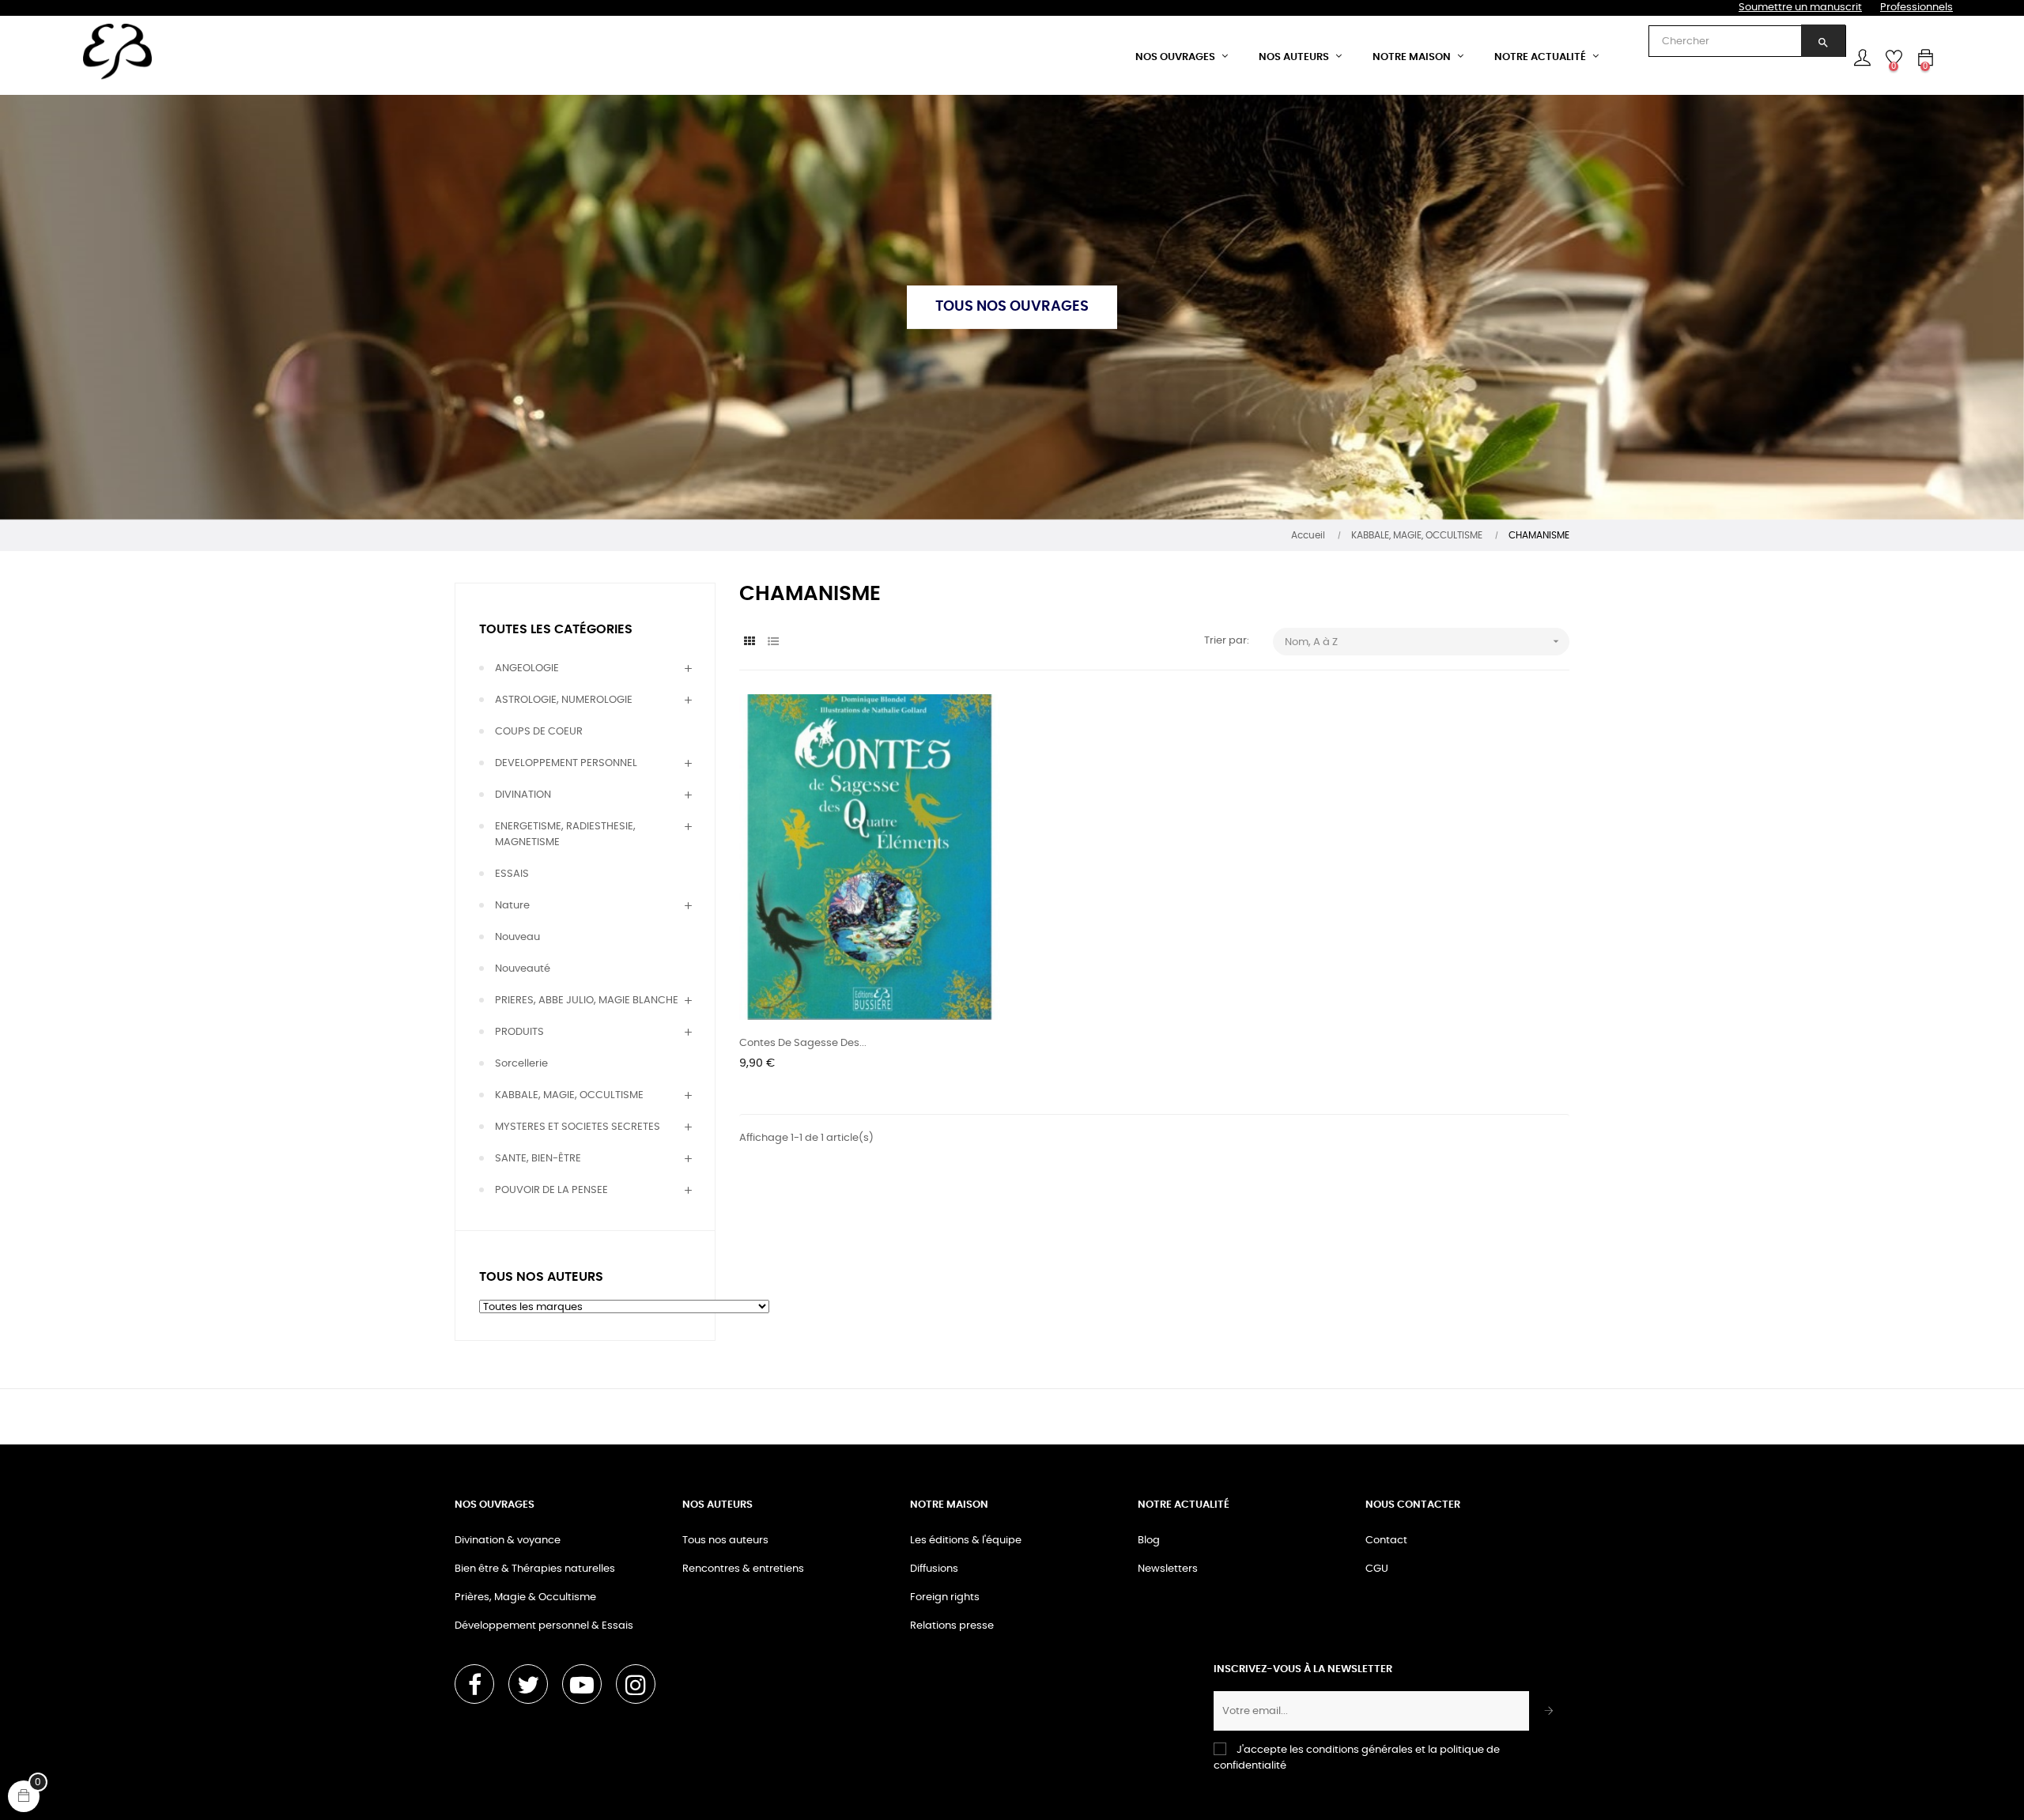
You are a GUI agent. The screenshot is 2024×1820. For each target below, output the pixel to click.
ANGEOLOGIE (527, 668)
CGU (1377, 1569)
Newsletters (1168, 1569)
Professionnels (1916, 8)
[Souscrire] (1549, 1711)
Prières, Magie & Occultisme (525, 1597)
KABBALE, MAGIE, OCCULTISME (569, 1095)
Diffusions (934, 1569)
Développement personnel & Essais (544, 1626)
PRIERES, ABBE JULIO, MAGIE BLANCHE (587, 1001)
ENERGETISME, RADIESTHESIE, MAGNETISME (565, 834)
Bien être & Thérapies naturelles (535, 1569)
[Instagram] (636, 1684)
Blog (1149, 1541)
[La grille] (749, 642)
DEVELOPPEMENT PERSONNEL (566, 763)
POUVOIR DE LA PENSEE (551, 1190)
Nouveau (517, 937)
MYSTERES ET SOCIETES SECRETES (578, 1127)
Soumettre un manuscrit (1800, 8)
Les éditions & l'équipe (966, 1541)
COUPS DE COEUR (539, 732)
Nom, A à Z (1424, 641)
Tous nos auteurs (725, 1541)
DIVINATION (523, 795)
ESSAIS (512, 874)
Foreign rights (945, 1597)
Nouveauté (523, 969)
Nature (512, 906)
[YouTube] (582, 1684)
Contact (1386, 1541)
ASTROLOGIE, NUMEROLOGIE (564, 700)
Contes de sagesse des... (803, 1043)
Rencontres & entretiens (743, 1569)
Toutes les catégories (556, 629)
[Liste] (773, 642)
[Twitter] (528, 1684)
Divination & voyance (508, 1541)
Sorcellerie (521, 1064)
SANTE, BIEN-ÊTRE (538, 1159)
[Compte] (1862, 58)
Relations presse (952, 1626)
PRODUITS (519, 1032)
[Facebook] (474, 1684)
